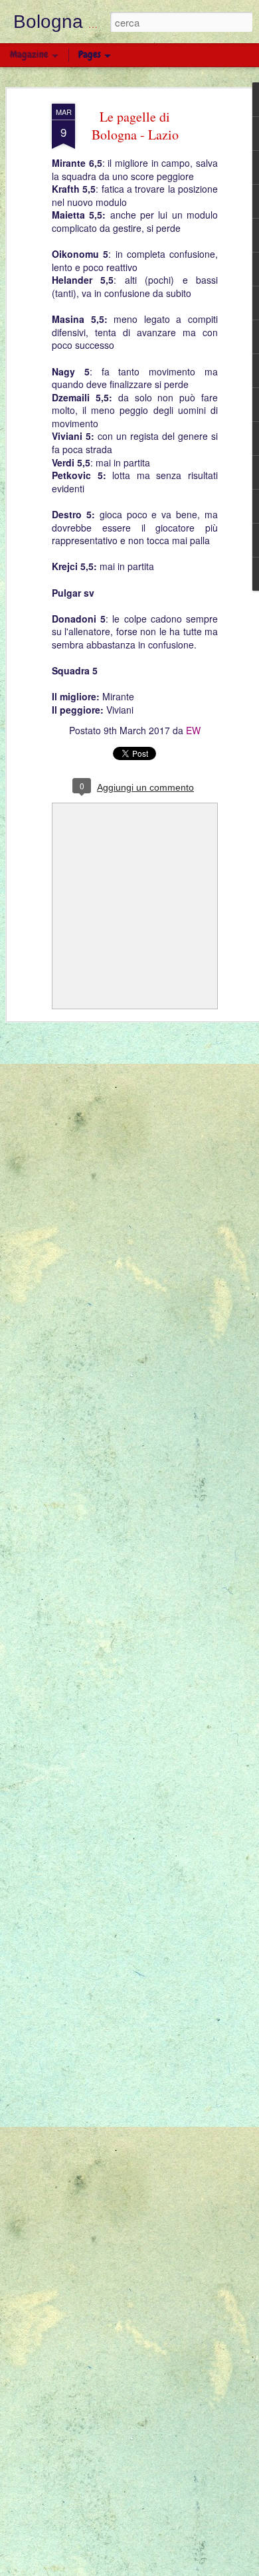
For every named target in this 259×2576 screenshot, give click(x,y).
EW (193, 730)
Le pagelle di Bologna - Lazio (135, 126)
